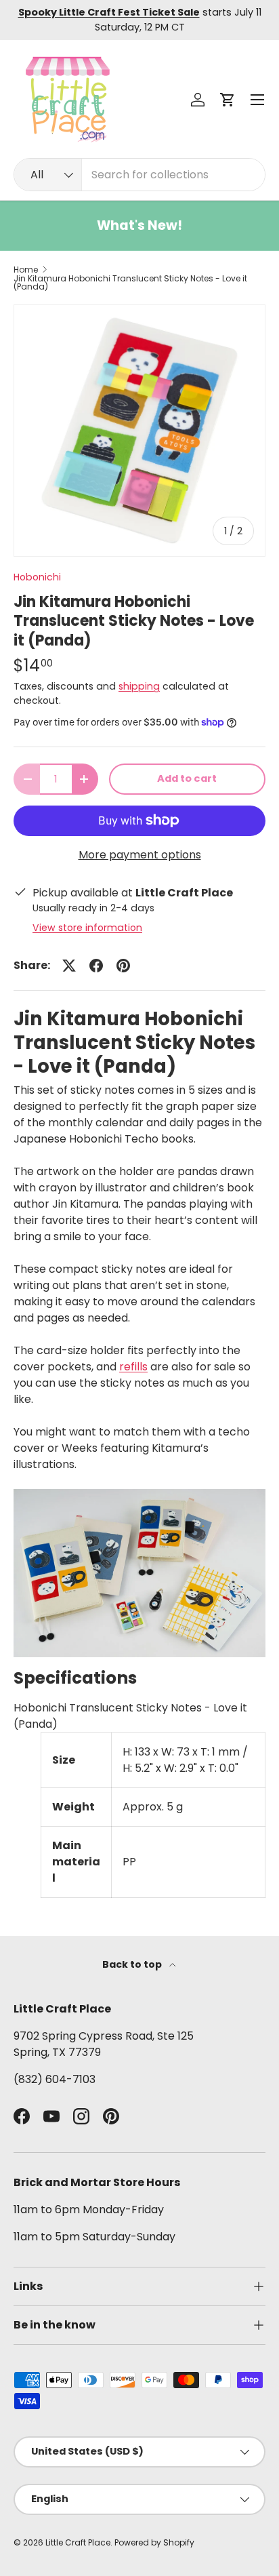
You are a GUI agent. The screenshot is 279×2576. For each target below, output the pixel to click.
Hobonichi (37, 577)
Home (26, 270)
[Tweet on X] (69, 966)
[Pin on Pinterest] (123, 966)
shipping (139, 686)
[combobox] (139, 175)
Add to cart (187, 778)
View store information (87, 928)
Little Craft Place (78, 2542)
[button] (228, 100)
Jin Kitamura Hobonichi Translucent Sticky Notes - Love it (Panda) (130, 283)
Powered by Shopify (154, 2542)
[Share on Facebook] (96, 966)
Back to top (133, 1964)
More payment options (140, 855)
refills (133, 1367)
